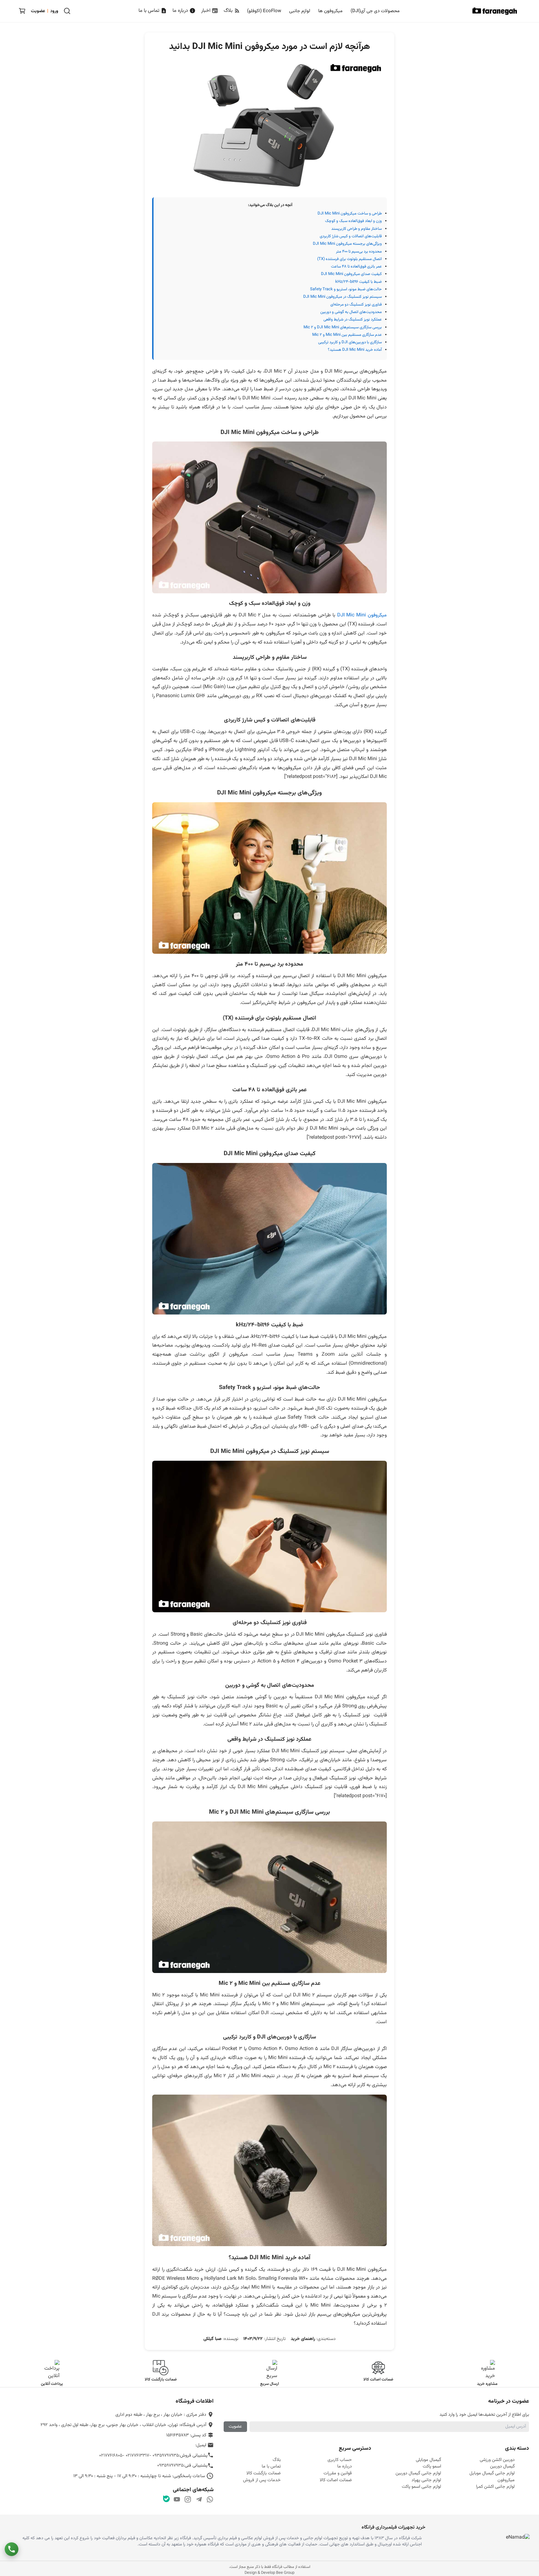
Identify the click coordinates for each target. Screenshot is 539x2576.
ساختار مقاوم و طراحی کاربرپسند (357, 229)
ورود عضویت (45, 11)
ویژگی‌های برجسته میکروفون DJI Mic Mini (347, 244)
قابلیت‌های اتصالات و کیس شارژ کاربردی (351, 236)
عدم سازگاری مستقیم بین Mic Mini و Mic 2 (347, 335)
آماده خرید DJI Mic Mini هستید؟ (355, 350)
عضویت (235, 2426)
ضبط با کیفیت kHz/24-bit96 (359, 282)
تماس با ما (150, 11)
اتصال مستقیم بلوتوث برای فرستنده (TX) (350, 259)
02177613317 (137, 2455)
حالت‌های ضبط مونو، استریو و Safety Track (346, 289)
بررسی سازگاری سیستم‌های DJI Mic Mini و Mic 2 (343, 327)
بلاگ (229, 11)
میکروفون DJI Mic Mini (362, 615)
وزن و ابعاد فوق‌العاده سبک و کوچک (353, 221)
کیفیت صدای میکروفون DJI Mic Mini (351, 274)
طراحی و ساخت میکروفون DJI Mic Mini (350, 214)
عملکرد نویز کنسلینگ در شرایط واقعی (353, 320)
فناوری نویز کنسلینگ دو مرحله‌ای (356, 305)
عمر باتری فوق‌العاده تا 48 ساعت (356, 267)
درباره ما (181, 11)
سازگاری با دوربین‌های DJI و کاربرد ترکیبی (350, 342)
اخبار (206, 11)
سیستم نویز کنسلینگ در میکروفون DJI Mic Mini (342, 297)
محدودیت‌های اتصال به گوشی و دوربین (351, 312)
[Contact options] (12, 2549)
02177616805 (111, 2455)
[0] (22, 11)
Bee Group (285, 2573)
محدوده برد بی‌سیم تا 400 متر (359, 252)
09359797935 (166, 2455)
